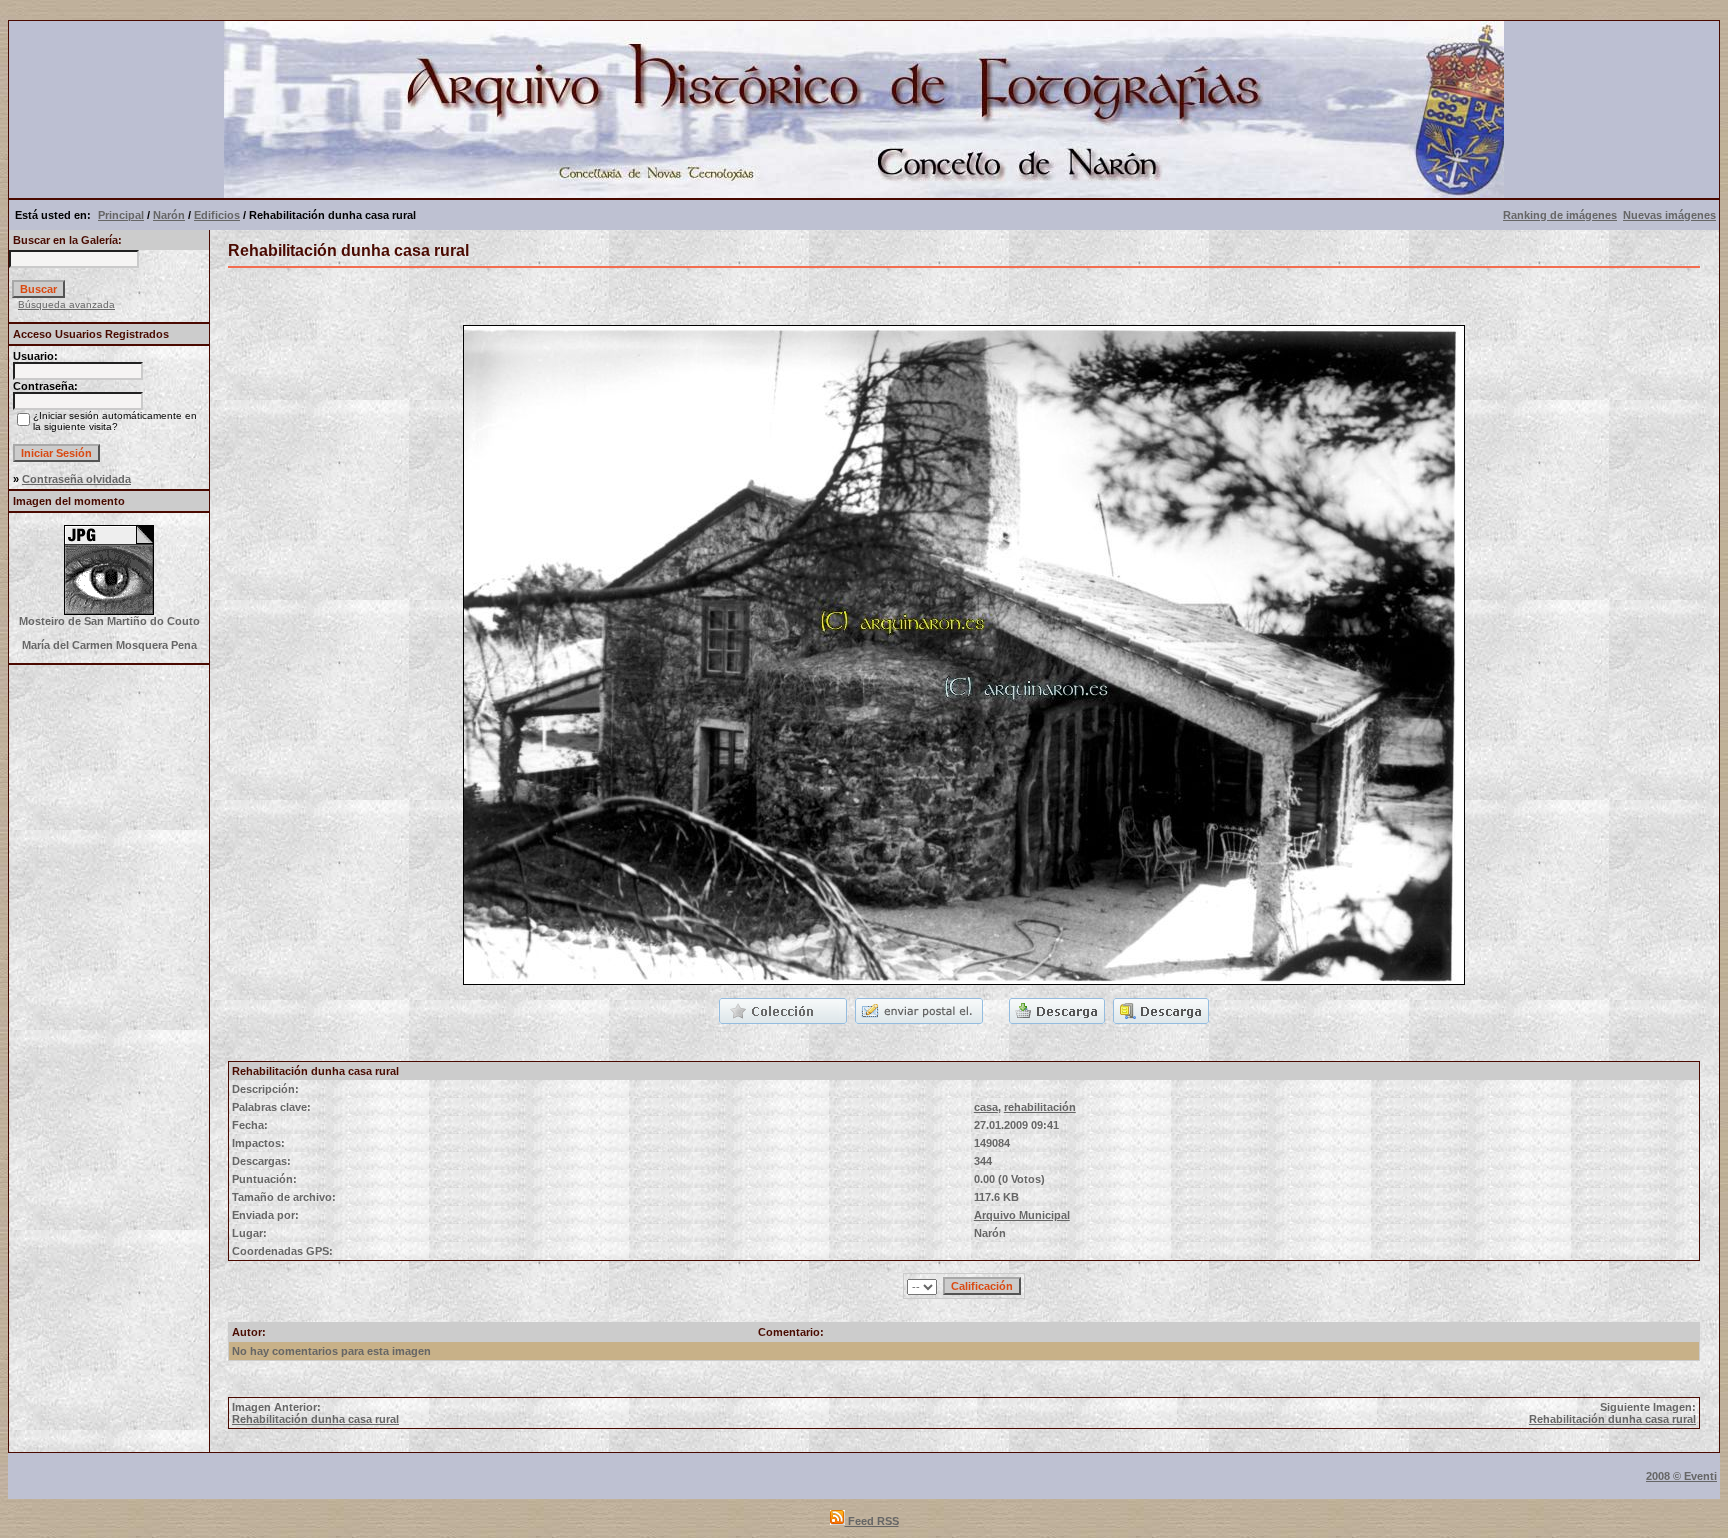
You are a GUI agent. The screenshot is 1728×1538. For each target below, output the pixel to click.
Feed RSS (872, 1521)
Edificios (217, 215)
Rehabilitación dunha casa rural (315, 1419)
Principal (121, 215)
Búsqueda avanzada (66, 304)
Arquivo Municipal (1022, 1215)
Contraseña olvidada (76, 479)
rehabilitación (1040, 1107)
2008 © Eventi (1681, 1476)
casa (986, 1107)
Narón (169, 215)
